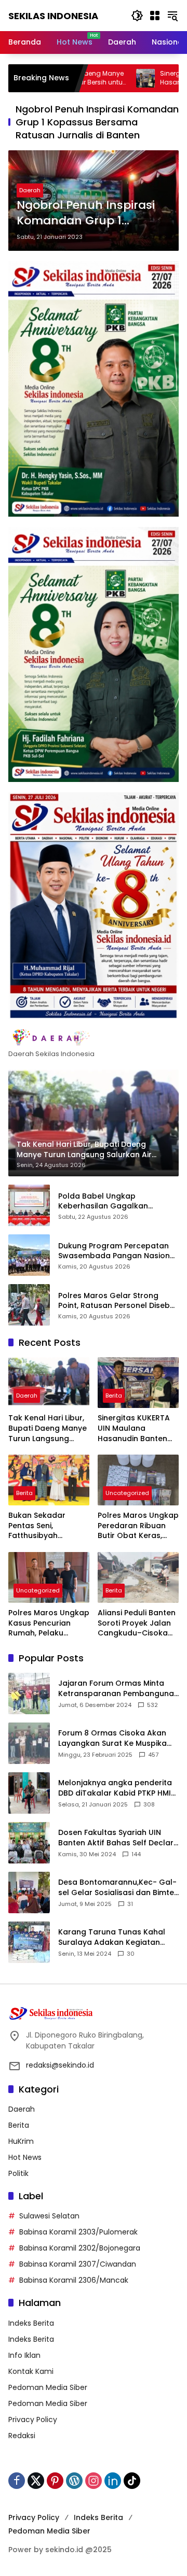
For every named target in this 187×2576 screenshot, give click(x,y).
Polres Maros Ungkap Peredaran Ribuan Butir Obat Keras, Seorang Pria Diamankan (138, 1526)
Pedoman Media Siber (48, 2387)
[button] (137, 16)
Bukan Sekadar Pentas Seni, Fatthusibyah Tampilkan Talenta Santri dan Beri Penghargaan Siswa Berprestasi (46, 1526)
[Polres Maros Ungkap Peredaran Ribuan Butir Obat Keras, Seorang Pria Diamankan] (138, 1480)
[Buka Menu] (155, 16)
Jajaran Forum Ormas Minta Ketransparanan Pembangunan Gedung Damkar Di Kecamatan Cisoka (118, 1689)
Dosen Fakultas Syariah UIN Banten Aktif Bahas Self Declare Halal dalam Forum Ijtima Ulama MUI (118, 1838)
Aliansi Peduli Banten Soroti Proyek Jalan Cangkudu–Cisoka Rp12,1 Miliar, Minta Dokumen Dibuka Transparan (137, 1623)
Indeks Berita (31, 2323)
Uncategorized (127, 1493)
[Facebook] (17, 2481)
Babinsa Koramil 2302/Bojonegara (80, 2248)
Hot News (25, 2157)
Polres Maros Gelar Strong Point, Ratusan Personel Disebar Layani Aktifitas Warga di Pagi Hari (118, 1301)
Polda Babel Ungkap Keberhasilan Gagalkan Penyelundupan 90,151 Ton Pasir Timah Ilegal (117, 1201)
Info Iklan (24, 2355)
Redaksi (22, 2436)
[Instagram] (94, 2481)
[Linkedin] (113, 2481)
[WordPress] (74, 2481)
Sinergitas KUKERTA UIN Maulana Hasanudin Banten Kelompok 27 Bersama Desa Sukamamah (134, 1428)
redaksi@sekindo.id (60, 2065)
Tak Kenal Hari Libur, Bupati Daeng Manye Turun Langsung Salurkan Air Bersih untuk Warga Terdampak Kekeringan (48, 1428)
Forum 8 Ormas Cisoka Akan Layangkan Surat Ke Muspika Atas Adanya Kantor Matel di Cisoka (113, 1738)
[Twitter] (36, 2481)
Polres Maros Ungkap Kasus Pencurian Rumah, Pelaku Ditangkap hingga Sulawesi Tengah (49, 1623)
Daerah (30, 190)
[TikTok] (132, 2481)
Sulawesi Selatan (49, 2216)
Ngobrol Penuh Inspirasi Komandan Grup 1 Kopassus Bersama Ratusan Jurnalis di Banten (86, 214)
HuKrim (21, 2141)
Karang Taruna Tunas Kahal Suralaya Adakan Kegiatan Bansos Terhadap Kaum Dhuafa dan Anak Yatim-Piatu (115, 1937)
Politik (18, 2173)
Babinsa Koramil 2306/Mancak (74, 2280)
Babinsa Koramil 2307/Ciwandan (78, 2264)
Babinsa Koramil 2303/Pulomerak (78, 2232)
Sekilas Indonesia (53, 16)
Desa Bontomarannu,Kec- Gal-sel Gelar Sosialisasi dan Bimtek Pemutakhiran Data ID (118, 1888)
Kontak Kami (31, 2371)
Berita (114, 1396)
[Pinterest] (55, 2481)
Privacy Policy (33, 2420)
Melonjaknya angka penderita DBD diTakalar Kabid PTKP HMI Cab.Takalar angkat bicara (115, 1788)
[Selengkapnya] (94, 1037)
